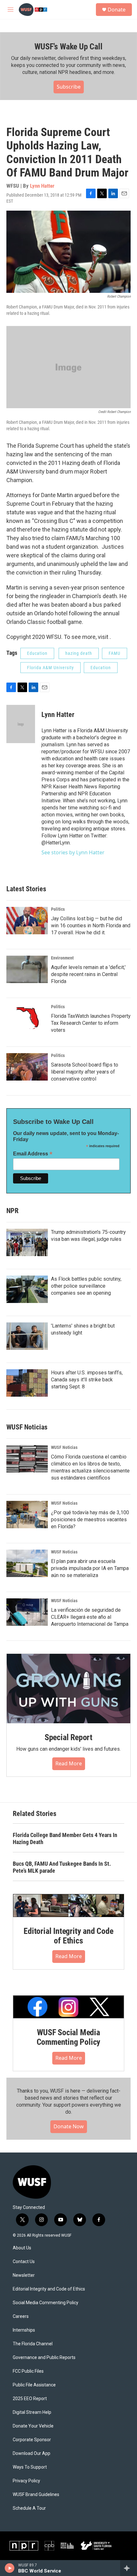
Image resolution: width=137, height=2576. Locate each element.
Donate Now (69, 2126)
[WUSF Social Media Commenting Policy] (68, 2007)
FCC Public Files (28, 2371)
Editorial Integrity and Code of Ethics (68, 1936)
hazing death (79, 653)
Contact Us (24, 2262)
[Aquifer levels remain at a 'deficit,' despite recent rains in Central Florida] (27, 969)
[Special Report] (68, 1689)
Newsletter (24, 2275)
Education (37, 653)
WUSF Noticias (64, 1447)
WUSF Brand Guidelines (36, 2495)
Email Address (33, 1154)
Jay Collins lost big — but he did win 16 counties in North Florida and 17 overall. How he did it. (91, 926)
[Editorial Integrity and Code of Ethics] (68, 1906)
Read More (69, 1763)
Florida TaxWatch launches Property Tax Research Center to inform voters (91, 1023)
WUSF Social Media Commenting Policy (69, 2037)
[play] (10, 2568)
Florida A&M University (50, 668)
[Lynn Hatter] (21, 724)
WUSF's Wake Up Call (68, 47)
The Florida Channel (33, 2344)
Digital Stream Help (32, 2412)
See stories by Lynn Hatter (73, 852)
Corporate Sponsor (32, 2440)
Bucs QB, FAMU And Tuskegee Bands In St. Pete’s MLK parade (62, 1867)
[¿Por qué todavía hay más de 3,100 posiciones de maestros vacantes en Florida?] (27, 1515)
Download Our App (32, 2453)
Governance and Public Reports (44, 2358)
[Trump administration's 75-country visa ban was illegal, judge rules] (27, 1242)
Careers (21, 2316)
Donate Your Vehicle (33, 2426)
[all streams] (129, 2568)
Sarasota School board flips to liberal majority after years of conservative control (85, 1072)
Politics (58, 909)
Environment (62, 958)
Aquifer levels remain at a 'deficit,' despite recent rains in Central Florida (88, 974)
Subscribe (69, 87)
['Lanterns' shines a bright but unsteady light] (27, 1336)
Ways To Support (30, 2467)
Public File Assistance (34, 2385)
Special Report (68, 1737)
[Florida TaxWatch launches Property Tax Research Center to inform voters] (27, 1018)
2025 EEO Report (30, 2399)
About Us (22, 2248)
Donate (117, 10)
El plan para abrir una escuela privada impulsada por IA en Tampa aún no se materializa (90, 1568)
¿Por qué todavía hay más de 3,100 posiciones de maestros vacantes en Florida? (90, 1520)
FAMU (115, 653)
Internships (24, 2330)
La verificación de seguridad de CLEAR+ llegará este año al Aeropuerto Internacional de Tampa (90, 1617)
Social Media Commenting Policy (46, 2303)
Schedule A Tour (29, 2508)
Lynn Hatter (42, 186)
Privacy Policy (26, 2481)
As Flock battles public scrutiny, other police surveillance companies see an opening (86, 1286)
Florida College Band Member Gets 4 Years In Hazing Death (65, 1838)
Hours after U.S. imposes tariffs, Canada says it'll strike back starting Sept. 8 (87, 1380)
